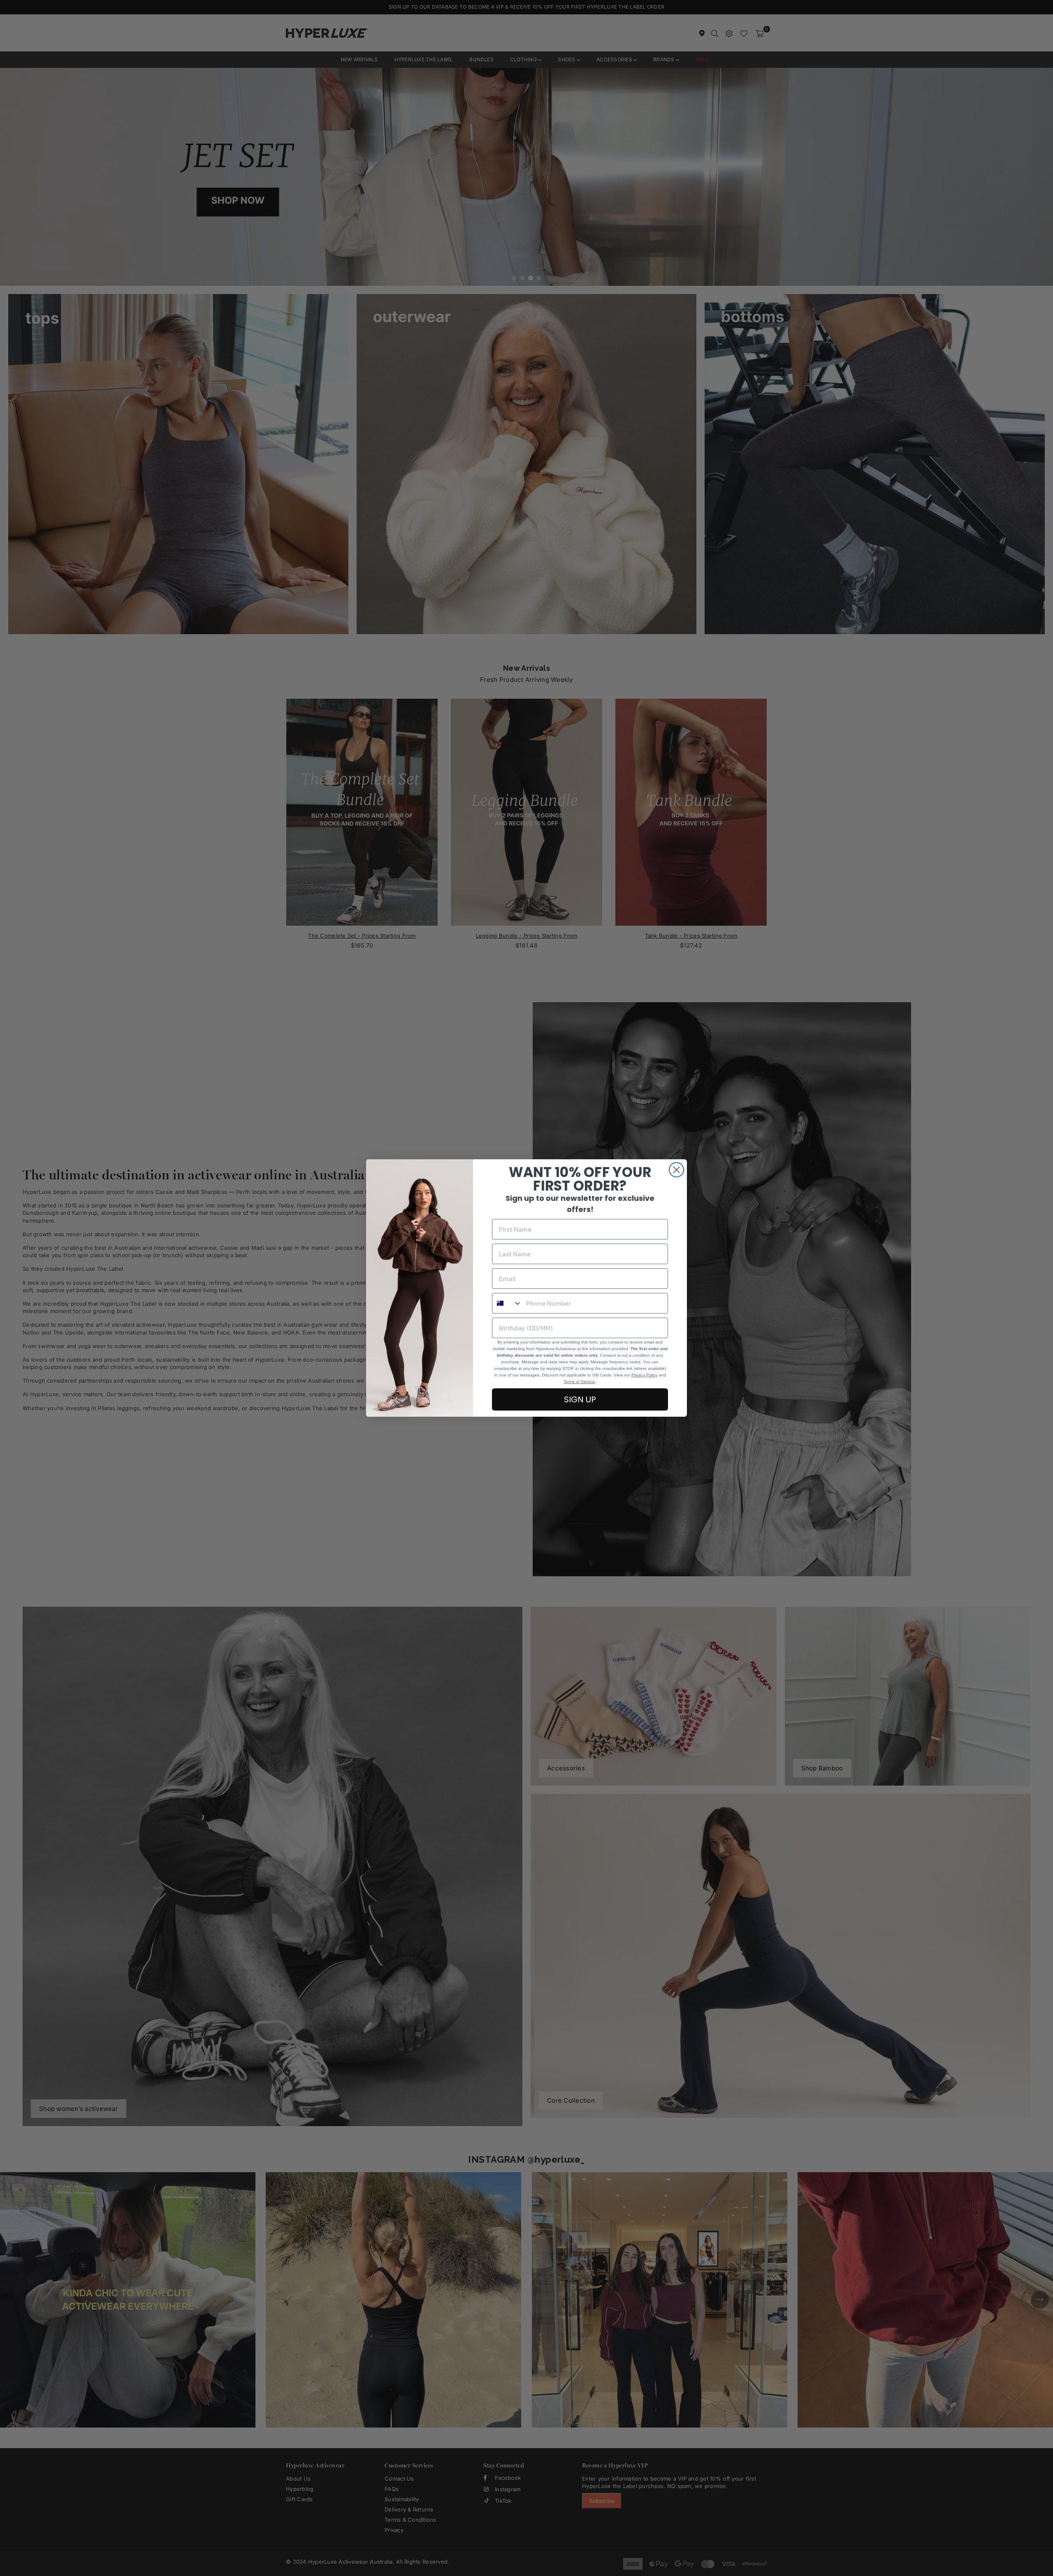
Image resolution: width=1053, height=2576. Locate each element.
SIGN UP (580, 1399)
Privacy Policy (644, 1375)
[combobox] (507, 1303)
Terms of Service (579, 1382)
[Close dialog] (676, 1170)
